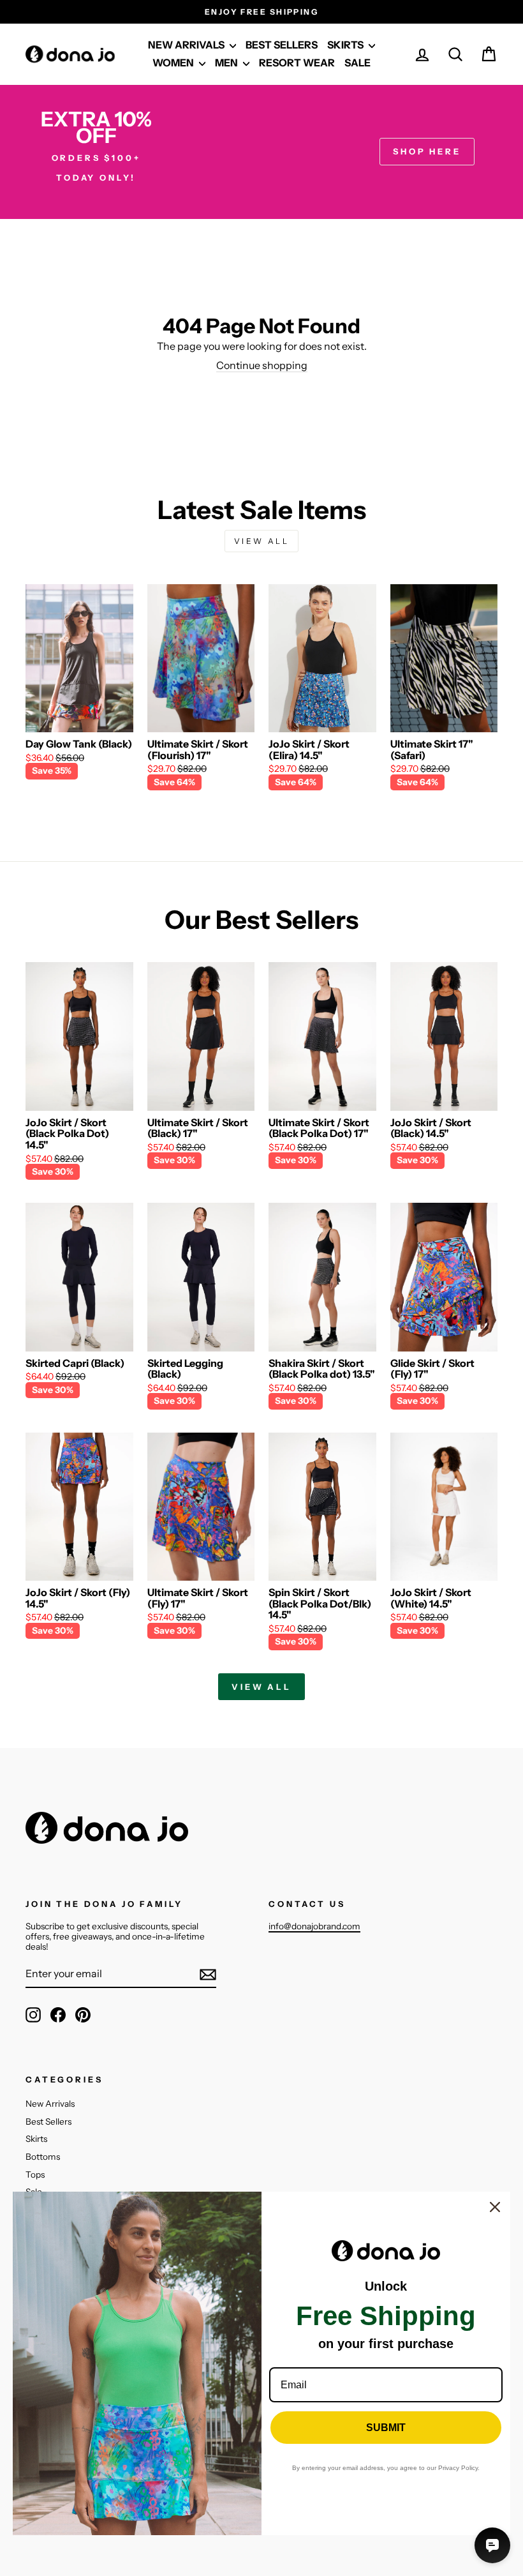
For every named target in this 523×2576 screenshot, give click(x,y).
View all (262, 541)
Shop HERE (427, 151)
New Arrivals (50, 2104)
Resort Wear (297, 63)
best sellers (282, 45)
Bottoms (43, 2157)
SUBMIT (386, 2428)
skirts (346, 45)
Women (174, 63)
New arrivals (187, 45)
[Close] (495, 2207)
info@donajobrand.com (314, 1926)
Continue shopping (262, 365)
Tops (35, 2174)
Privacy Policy (458, 2468)
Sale (357, 63)
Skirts (36, 2139)
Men (227, 63)
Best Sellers (48, 2121)
